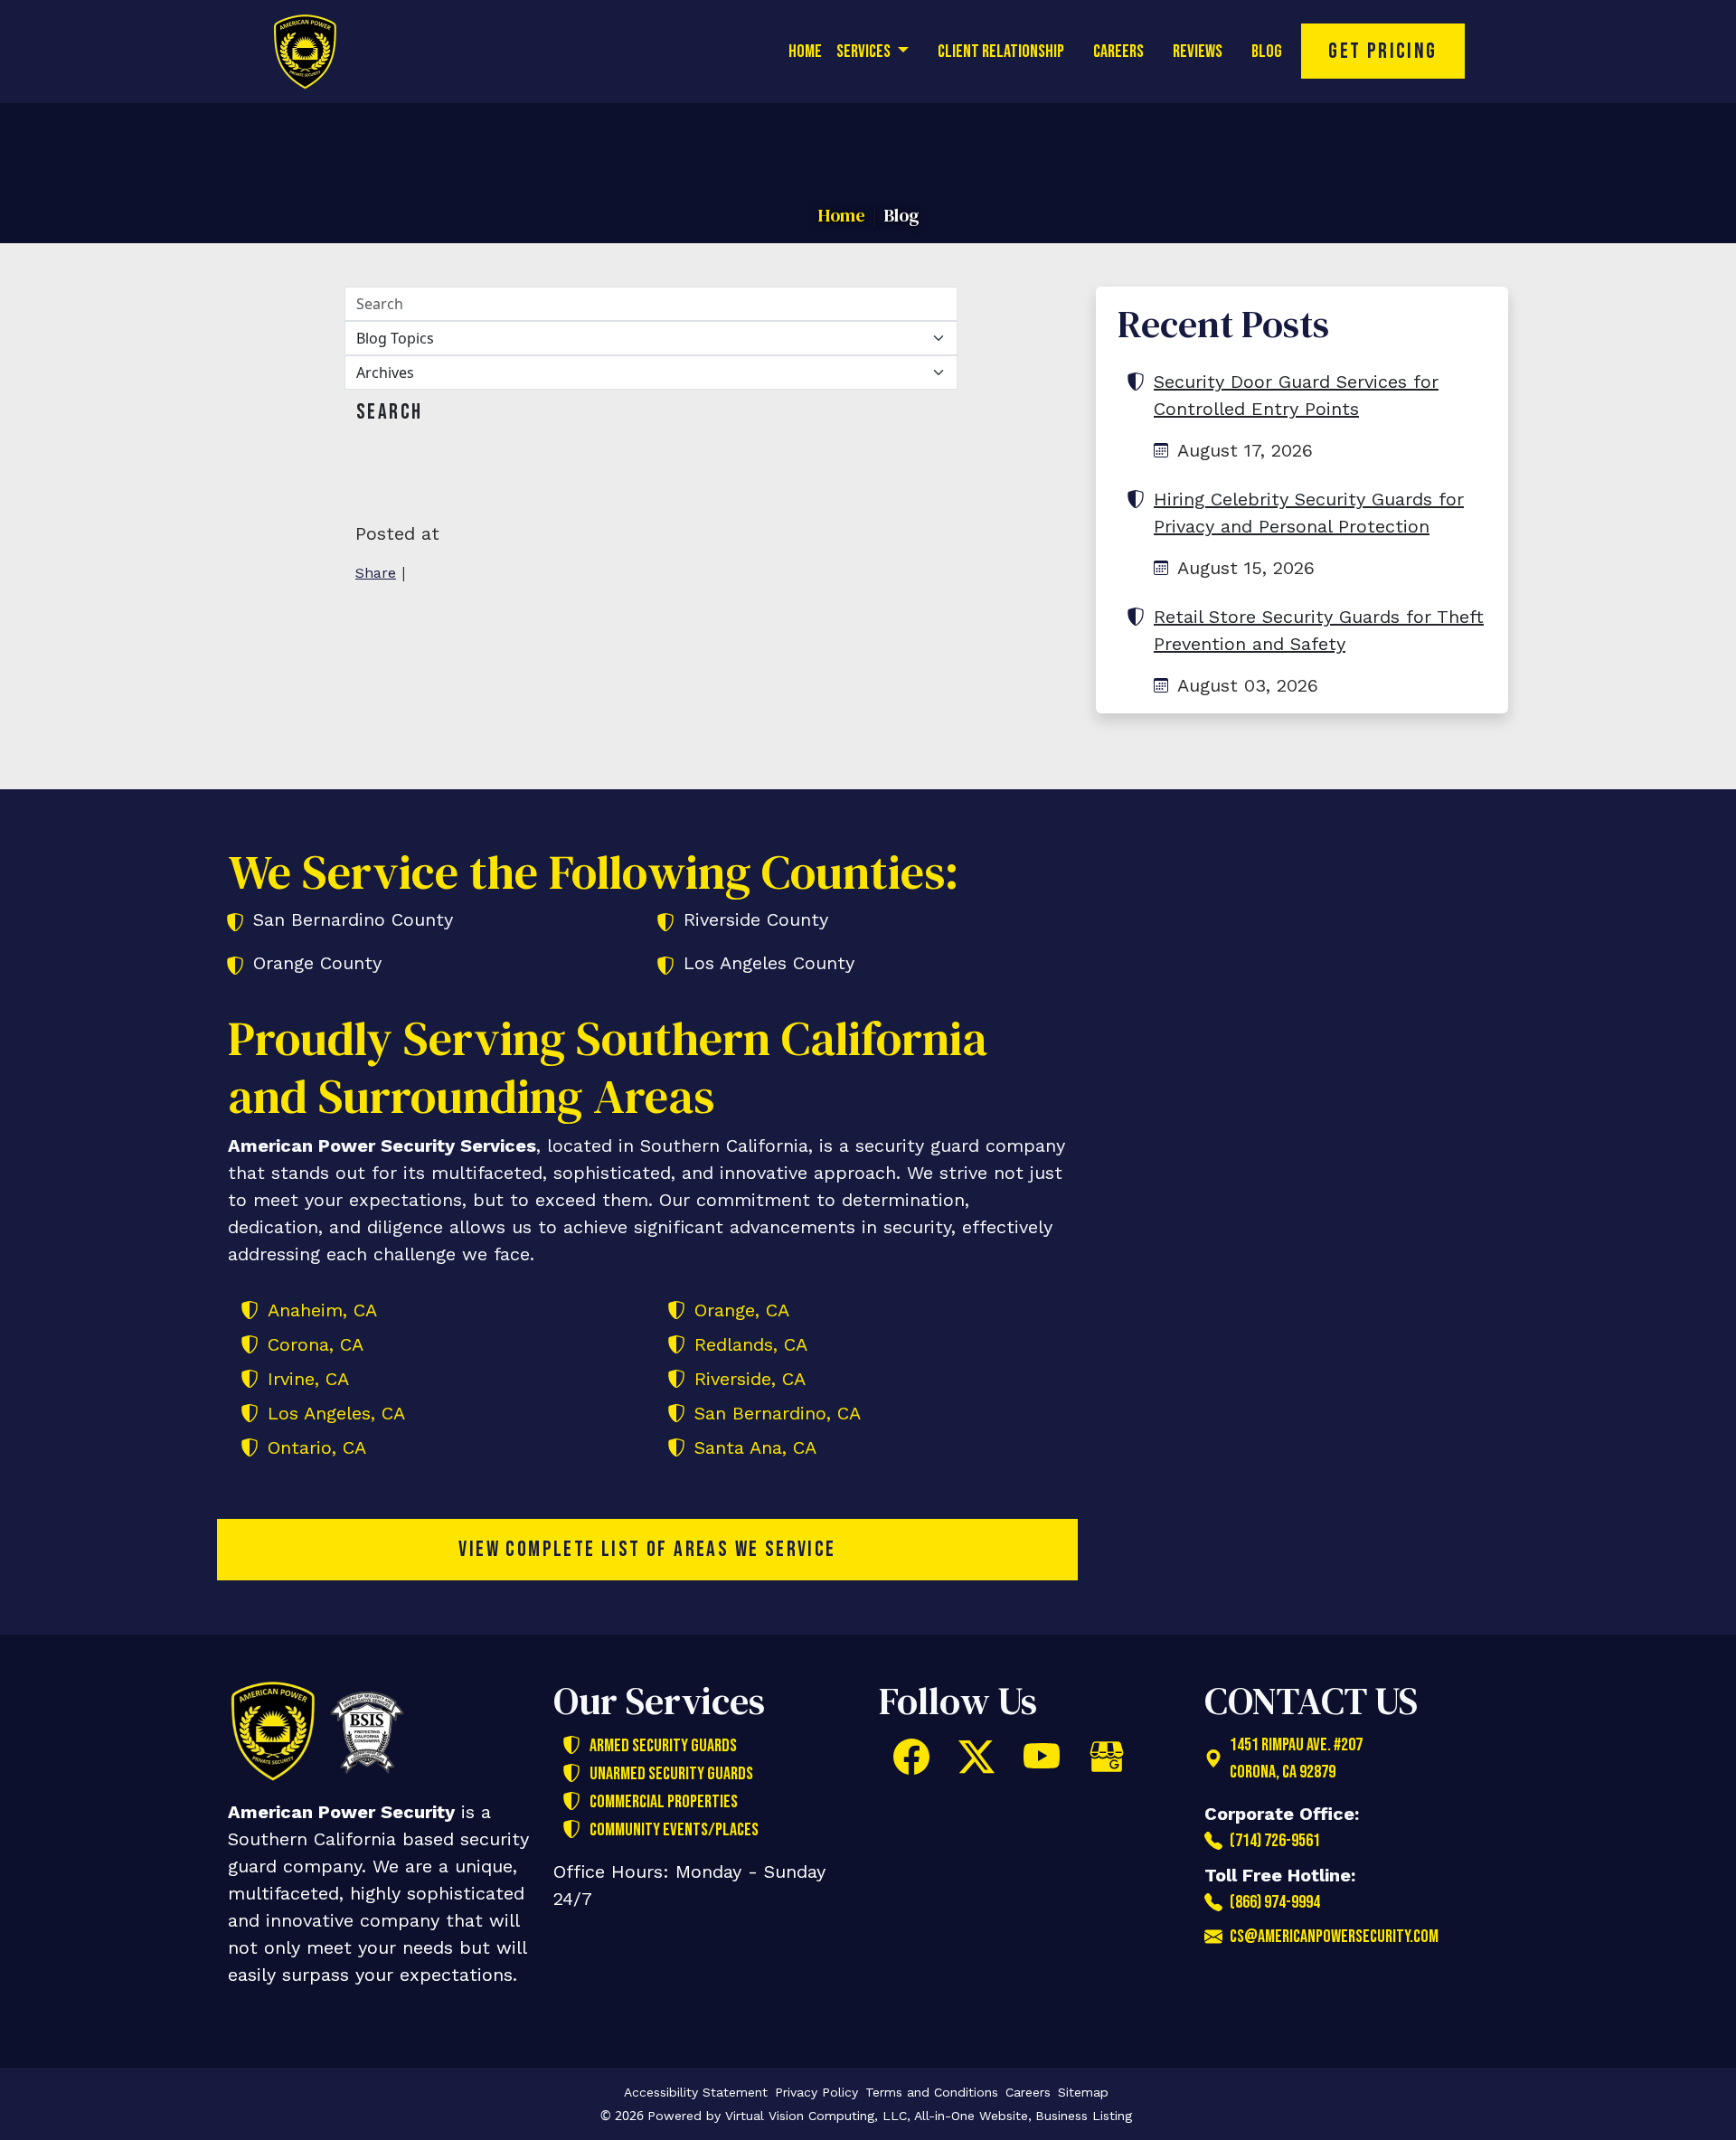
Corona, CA (316, 1344)
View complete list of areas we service (647, 1549)
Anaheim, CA (322, 1310)
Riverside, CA (750, 1379)
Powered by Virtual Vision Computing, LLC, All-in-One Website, (840, 2116)
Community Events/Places (674, 1830)
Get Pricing (1382, 51)
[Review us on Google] (1107, 1757)
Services (865, 52)
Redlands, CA (751, 1344)
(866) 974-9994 (1275, 1902)
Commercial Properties (664, 1802)
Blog (1267, 52)
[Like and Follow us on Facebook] (911, 1757)
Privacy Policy (816, 2092)
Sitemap (1083, 2092)
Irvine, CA (308, 1379)
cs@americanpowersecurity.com (1334, 1937)
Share (376, 573)
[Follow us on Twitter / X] (976, 1757)
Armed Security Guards (663, 1746)
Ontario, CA (317, 1447)
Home (805, 52)
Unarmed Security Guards (671, 1774)
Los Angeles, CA (336, 1413)
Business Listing (1084, 2116)
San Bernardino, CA (778, 1413)
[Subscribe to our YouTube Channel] (1042, 1757)
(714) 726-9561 (1275, 1841)
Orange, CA (742, 1310)
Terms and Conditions (932, 2092)
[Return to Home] (316, 52)
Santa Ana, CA (755, 1447)
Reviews (1198, 52)
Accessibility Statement (696, 2092)
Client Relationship (1001, 52)
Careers (1118, 52)
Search (389, 412)
